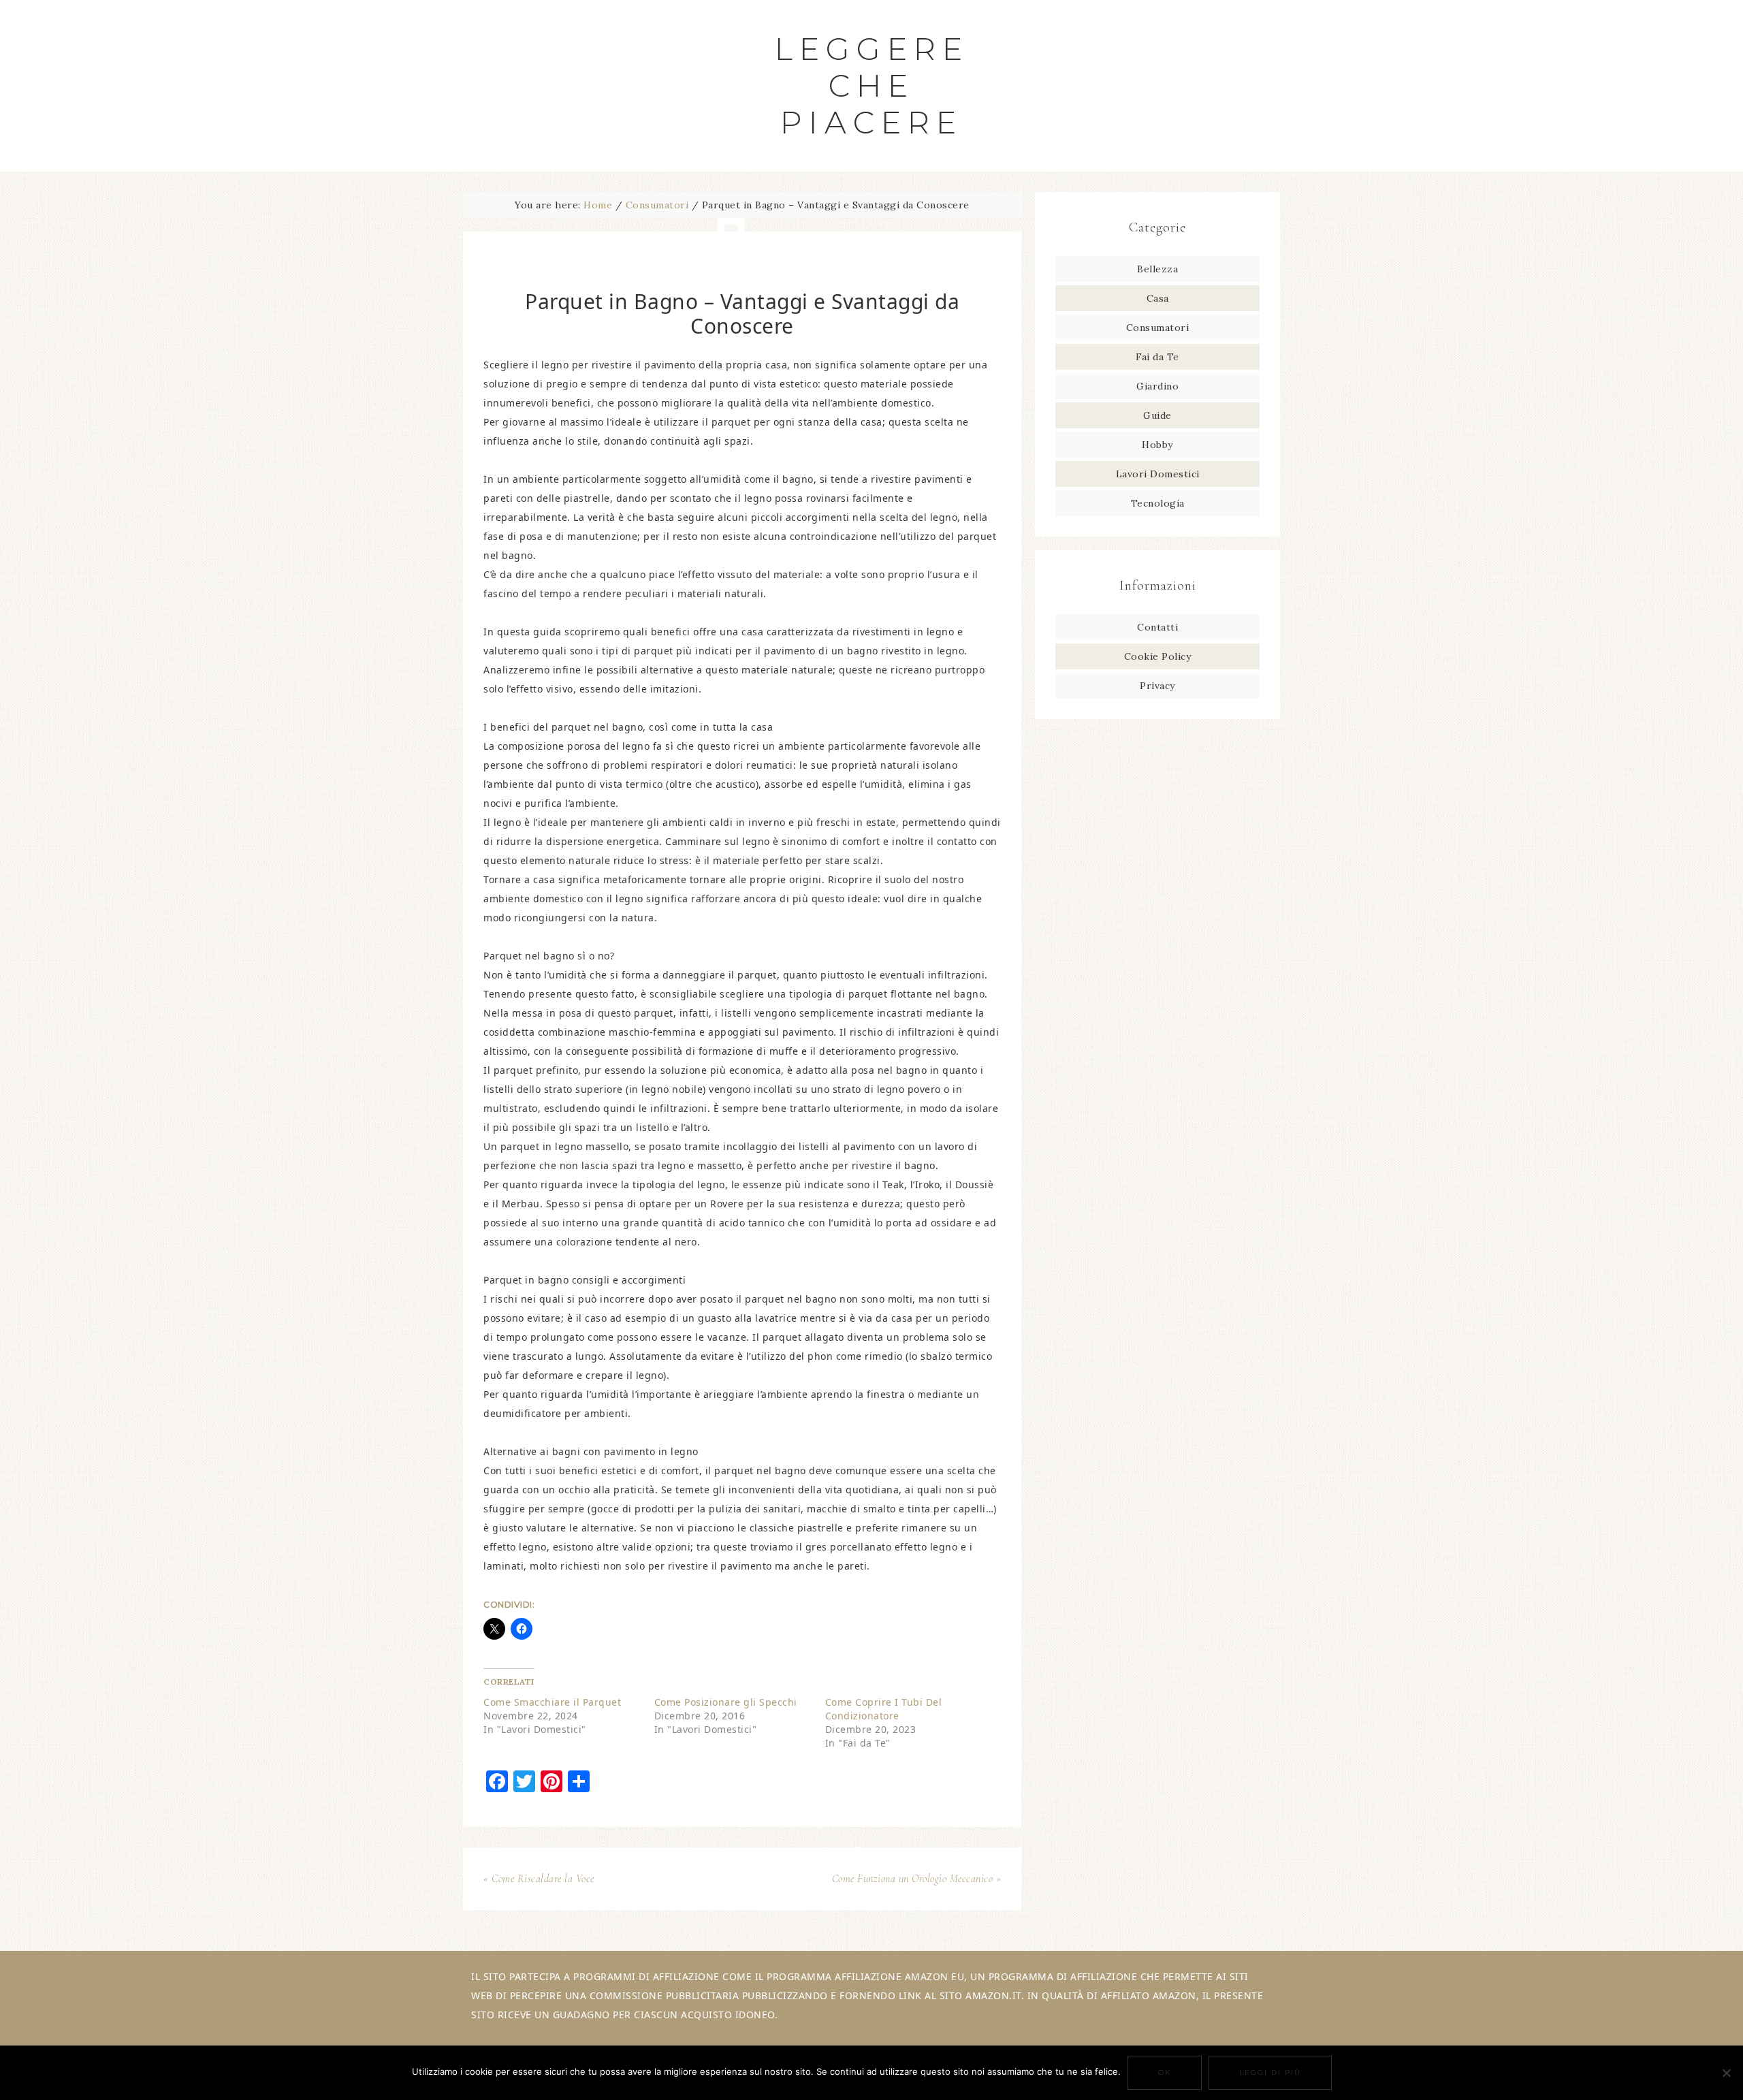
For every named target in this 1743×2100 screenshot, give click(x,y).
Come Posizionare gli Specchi (726, 1702)
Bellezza (1157, 269)
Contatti (1157, 627)
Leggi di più (1270, 2072)
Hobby (1157, 445)
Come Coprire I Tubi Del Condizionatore (884, 1709)
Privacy (1157, 686)
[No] (1726, 2073)
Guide (1157, 415)
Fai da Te (1157, 357)
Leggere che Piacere (872, 85)
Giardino (1157, 386)
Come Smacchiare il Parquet (552, 1702)
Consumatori (1158, 328)
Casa (1158, 298)
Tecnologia (1158, 503)
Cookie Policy (1158, 656)
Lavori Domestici (1158, 474)
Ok (1165, 2072)
